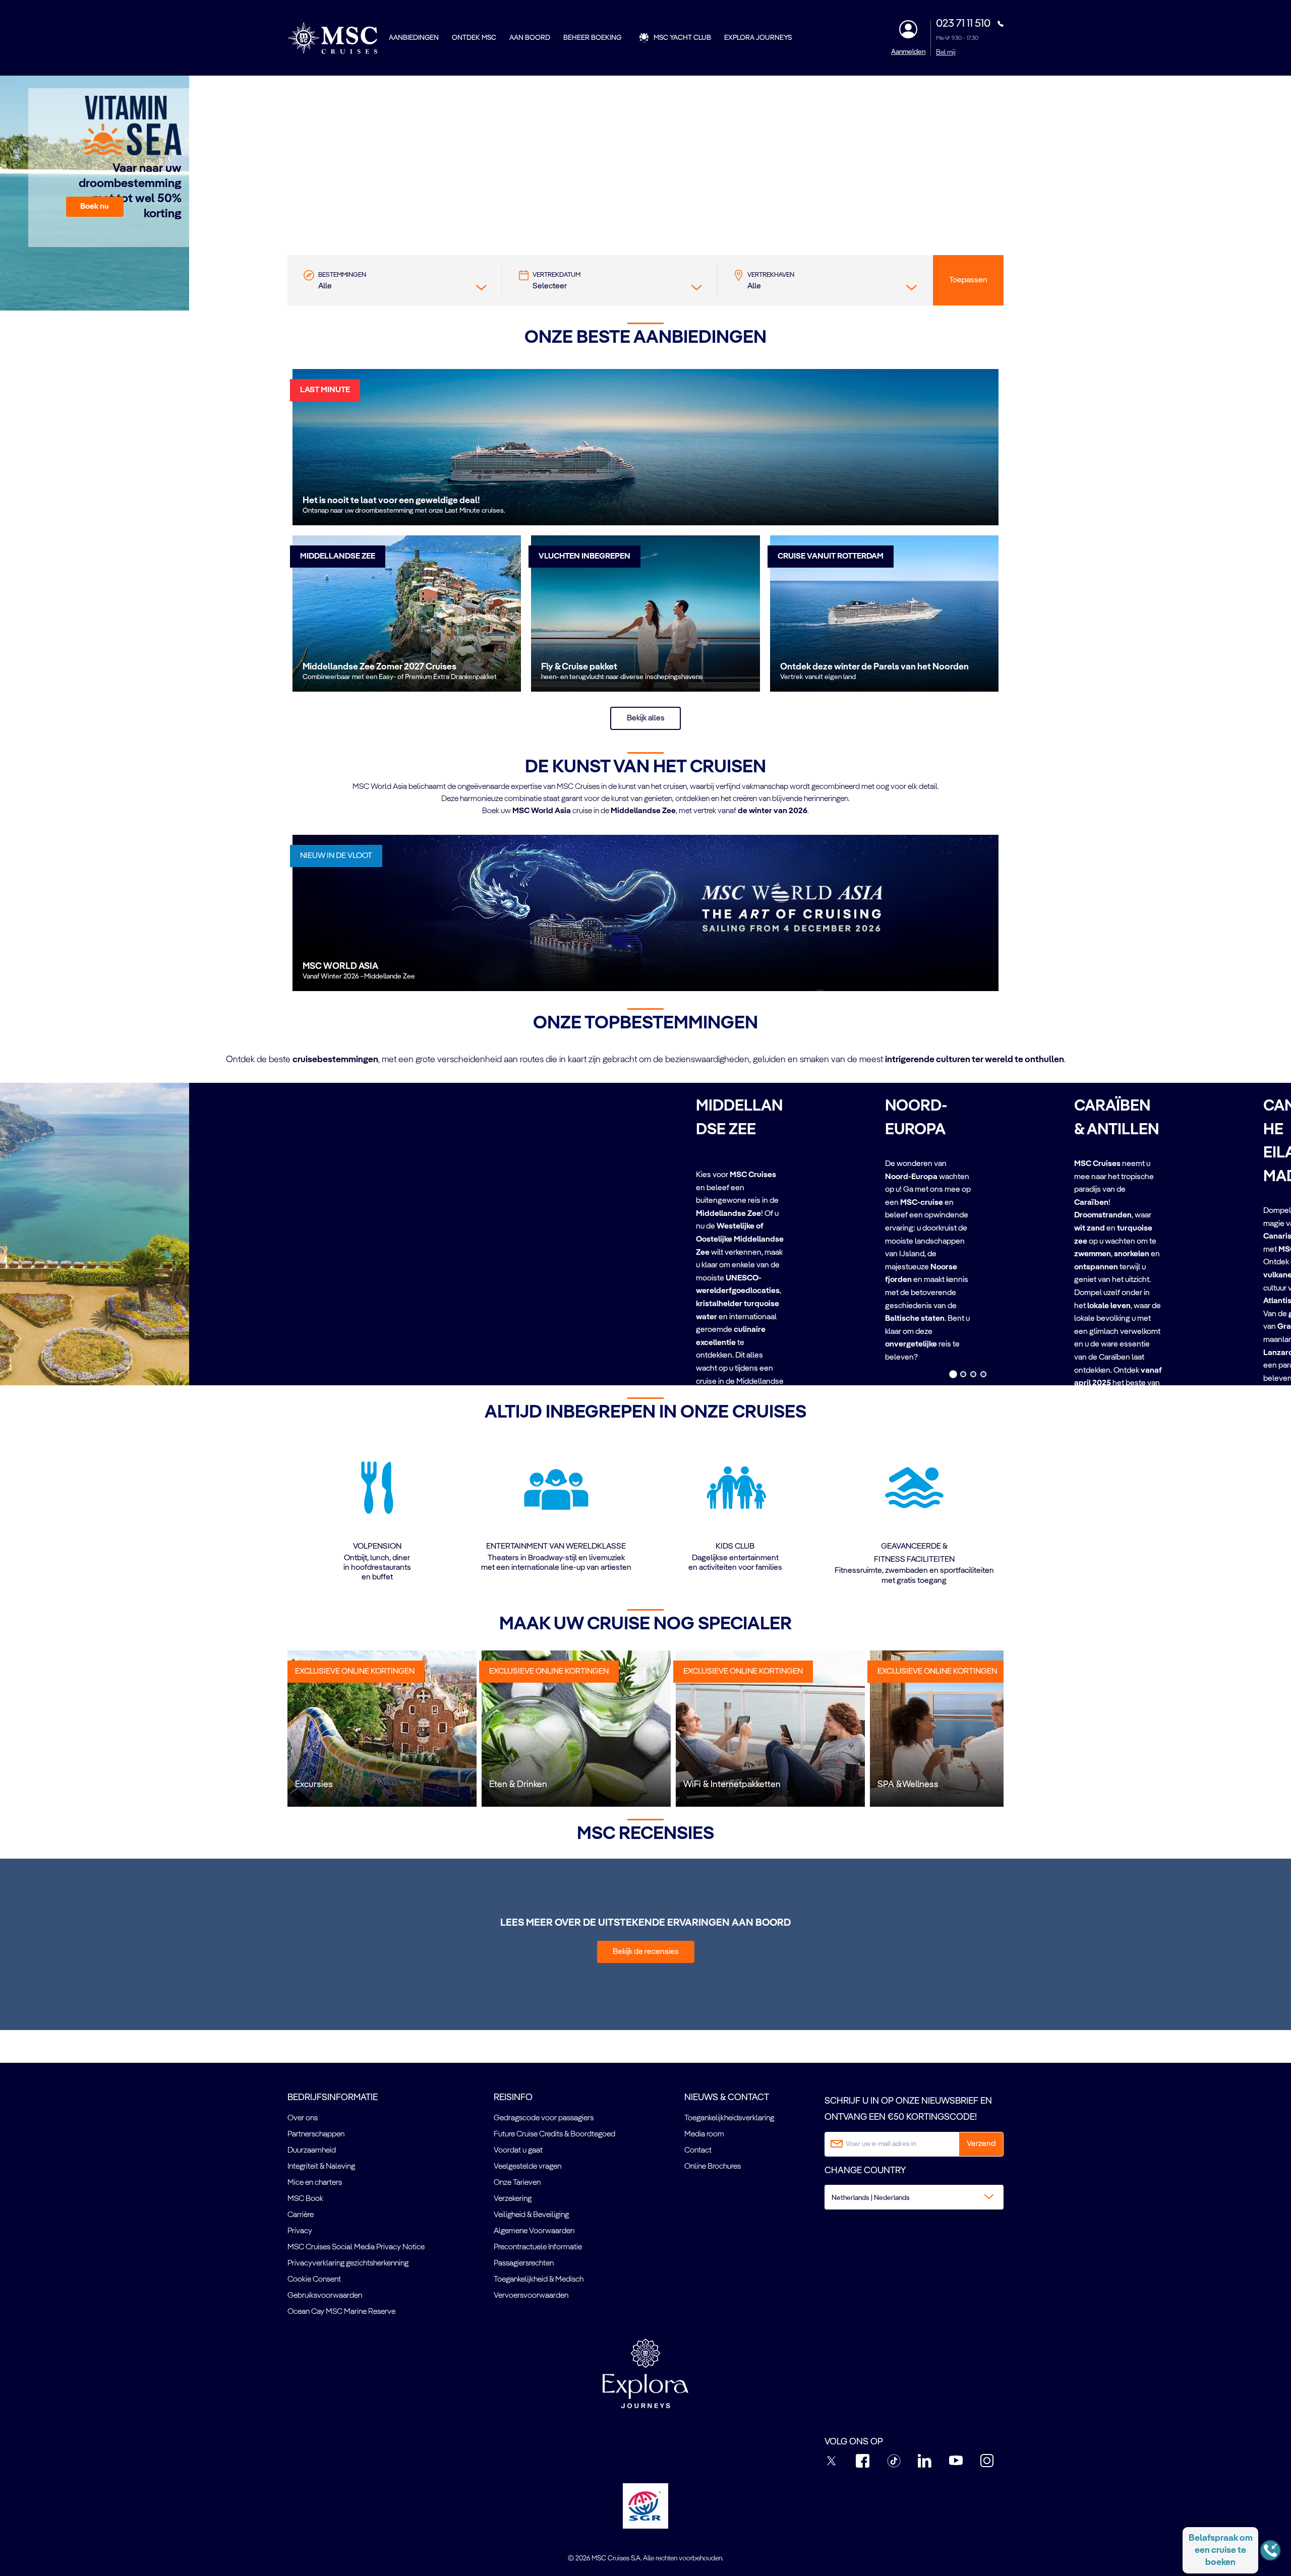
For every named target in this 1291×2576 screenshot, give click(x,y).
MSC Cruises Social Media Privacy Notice (356, 2247)
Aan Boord (530, 38)
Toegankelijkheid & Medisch (539, 2280)
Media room (704, 2134)
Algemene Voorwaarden (534, 2231)
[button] (95, 207)
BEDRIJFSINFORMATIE (333, 2098)
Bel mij (946, 52)
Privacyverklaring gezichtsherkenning (348, 2263)
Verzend (981, 2144)
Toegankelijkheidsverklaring (729, 2118)
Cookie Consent (314, 2280)
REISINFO (513, 2098)
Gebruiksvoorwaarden (325, 2296)
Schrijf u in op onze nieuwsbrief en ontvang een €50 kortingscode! (908, 2109)
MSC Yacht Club (682, 38)
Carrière (301, 2215)
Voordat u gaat (518, 2151)
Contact (698, 2151)
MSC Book (305, 2199)
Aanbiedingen (414, 38)
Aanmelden (908, 52)
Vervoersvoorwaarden (531, 2296)
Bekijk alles (646, 718)
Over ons (303, 2118)
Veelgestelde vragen (527, 2167)
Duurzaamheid (312, 2151)
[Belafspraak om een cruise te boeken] (1270, 2550)
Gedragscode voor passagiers (544, 2118)
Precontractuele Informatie (538, 2247)
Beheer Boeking (592, 38)
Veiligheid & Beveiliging (531, 2215)
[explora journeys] (645, 2373)
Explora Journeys (758, 38)
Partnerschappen (316, 2134)
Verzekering (513, 2199)
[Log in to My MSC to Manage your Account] (908, 29)
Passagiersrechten (524, 2263)
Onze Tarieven (517, 2183)
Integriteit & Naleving (321, 2167)
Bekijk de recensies (646, 1952)
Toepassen (968, 280)
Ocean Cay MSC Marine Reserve (341, 2312)
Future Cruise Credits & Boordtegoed (554, 2134)
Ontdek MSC (474, 38)
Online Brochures (713, 2167)
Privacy (300, 2231)
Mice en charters (315, 2183)
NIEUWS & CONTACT (727, 2098)
